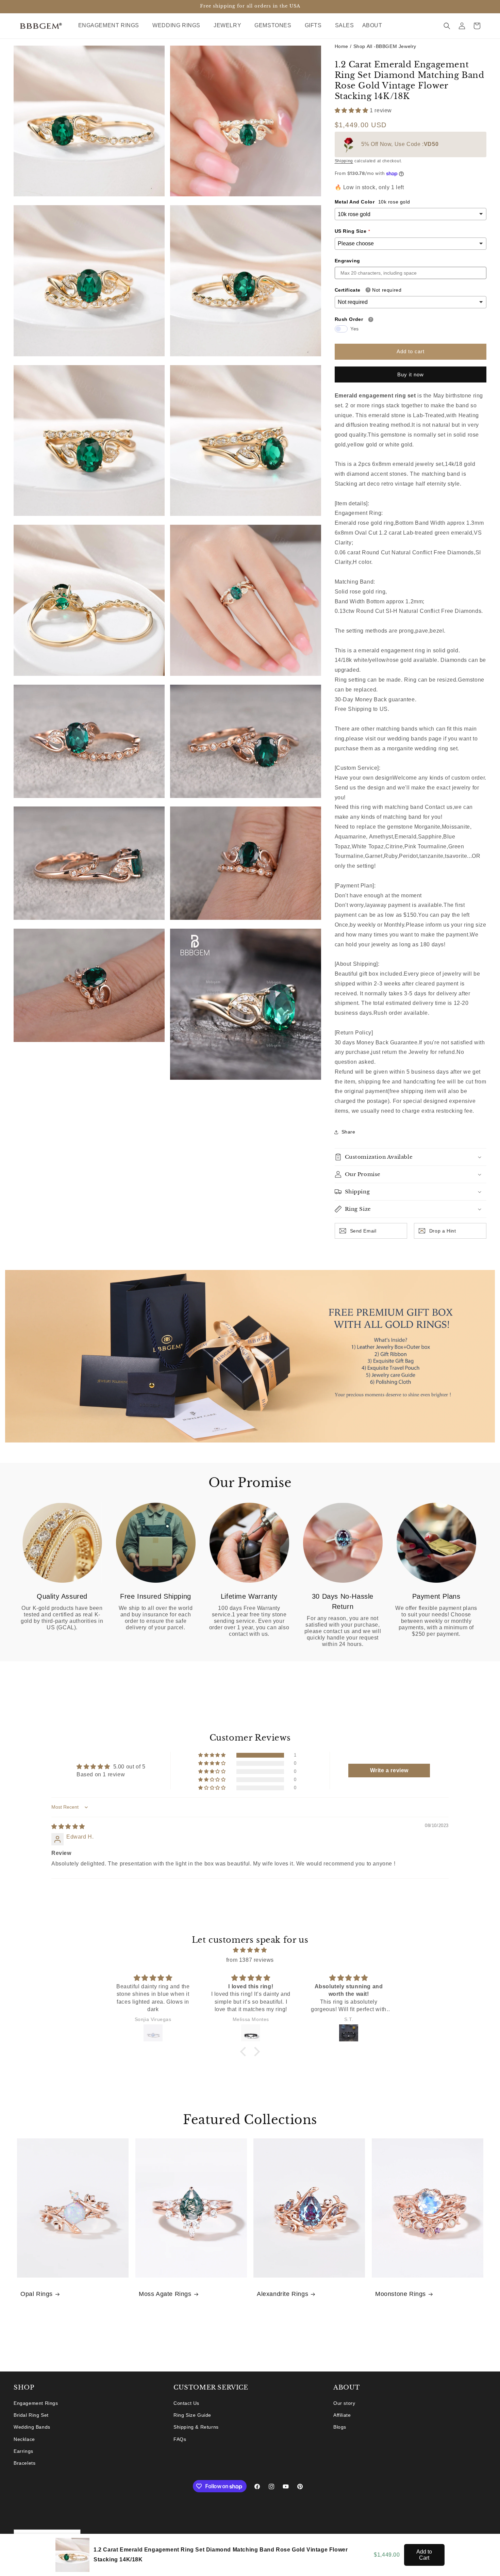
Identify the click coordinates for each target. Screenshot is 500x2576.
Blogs (340, 2427)
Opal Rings (37, 2294)
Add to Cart (424, 2555)
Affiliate (342, 2415)
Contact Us (186, 2403)
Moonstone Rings (401, 2294)
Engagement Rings (36, 2403)
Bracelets (24, 2463)
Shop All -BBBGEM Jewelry (385, 46)
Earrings (23, 2451)
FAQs (180, 2439)
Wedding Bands (32, 2427)
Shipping (344, 161)
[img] (68, 1827)
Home (341, 46)
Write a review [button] (389, 1770)
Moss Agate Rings (165, 2294)
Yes (355, 329)
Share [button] (348, 1132)
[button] (111, 26)
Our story (344, 2403)
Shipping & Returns (196, 2427)
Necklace (24, 2439)
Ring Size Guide (192, 2415)
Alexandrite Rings (282, 2294)
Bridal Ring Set (31, 2415)
